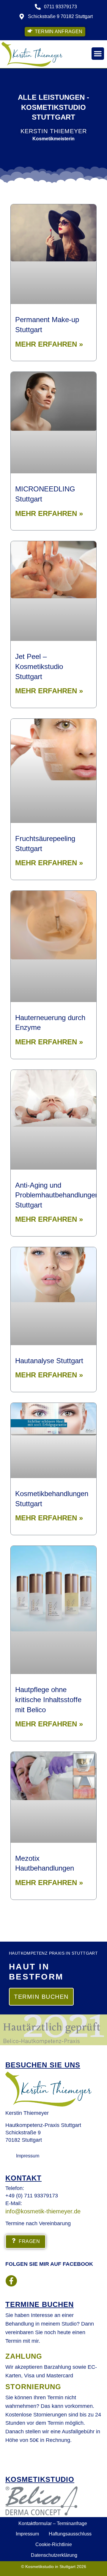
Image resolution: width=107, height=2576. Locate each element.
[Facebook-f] (11, 2281)
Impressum (27, 2534)
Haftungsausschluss (70, 2534)
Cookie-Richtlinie (54, 2544)
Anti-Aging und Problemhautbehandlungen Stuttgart (57, 1195)
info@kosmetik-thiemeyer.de (43, 2211)
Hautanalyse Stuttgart (49, 1361)
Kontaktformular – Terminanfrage (53, 2523)
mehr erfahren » (49, 344)
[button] (98, 54)
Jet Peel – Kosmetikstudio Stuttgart (39, 666)
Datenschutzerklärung (54, 2555)
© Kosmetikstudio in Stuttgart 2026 (54, 2567)
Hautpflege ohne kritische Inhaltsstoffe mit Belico (48, 1699)
